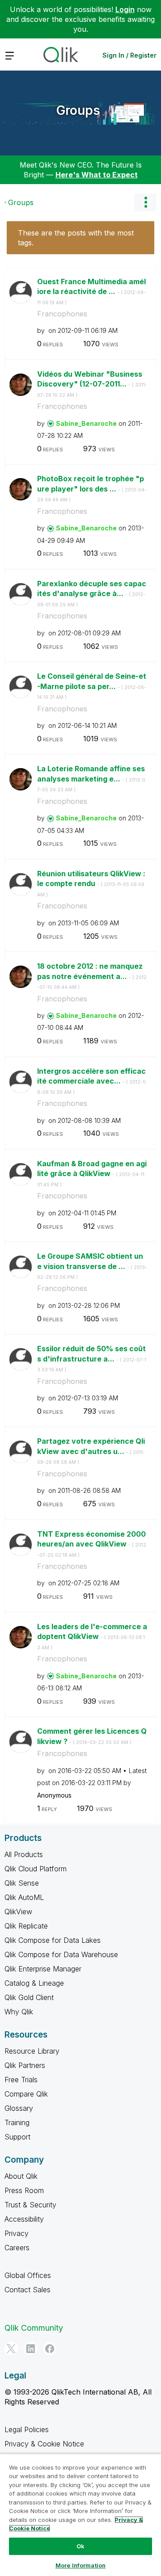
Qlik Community (34, 2328)
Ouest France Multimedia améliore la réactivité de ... (91, 291)
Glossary (19, 2108)
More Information (80, 2565)
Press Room (24, 2190)
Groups (78, 110)
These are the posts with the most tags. (76, 238)
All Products (24, 1854)
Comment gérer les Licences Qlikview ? (92, 1736)
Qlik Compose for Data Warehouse (61, 1954)
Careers (17, 2248)
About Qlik (21, 2176)
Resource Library (32, 2051)
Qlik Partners (25, 2065)
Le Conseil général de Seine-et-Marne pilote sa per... (92, 686)
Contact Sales (28, 2290)
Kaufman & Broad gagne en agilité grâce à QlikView (92, 1173)
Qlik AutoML (24, 1897)
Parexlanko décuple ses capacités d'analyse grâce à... (92, 593)
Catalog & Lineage (34, 1983)
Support (17, 2137)
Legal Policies (27, 2429)
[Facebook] (50, 2349)
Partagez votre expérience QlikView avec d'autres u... (91, 1451)
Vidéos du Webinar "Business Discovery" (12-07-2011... (92, 384)
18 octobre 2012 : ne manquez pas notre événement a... (92, 976)
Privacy (17, 2233)
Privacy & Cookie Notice (44, 2444)
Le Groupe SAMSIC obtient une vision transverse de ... (92, 1266)
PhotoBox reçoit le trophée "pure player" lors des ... (92, 488)
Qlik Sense (22, 1883)
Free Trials (21, 2080)
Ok (80, 2546)
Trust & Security (30, 2205)
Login (125, 9)
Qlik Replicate (26, 1926)
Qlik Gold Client (29, 1997)
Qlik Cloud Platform (36, 1869)
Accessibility (24, 2219)
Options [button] (145, 202)
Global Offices (28, 2275)
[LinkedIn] (30, 2349)
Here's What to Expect (97, 175)
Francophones (62, 314)
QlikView (18, 1912)
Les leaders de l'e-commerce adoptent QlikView (92, 1636)
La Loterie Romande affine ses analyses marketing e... (91, 778)
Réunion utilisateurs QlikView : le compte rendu (91, 883)
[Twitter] (11, 2349)
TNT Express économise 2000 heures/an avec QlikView (92, 1544)
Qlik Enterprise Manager (43, 1969)
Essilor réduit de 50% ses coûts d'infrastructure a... (92, 1358)
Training (17, 2122)
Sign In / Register (129, 55)
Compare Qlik (26, 2094)
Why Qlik (19, 2012)
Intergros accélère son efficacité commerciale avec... (91, 1081)
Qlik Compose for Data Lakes (53, 1940)
